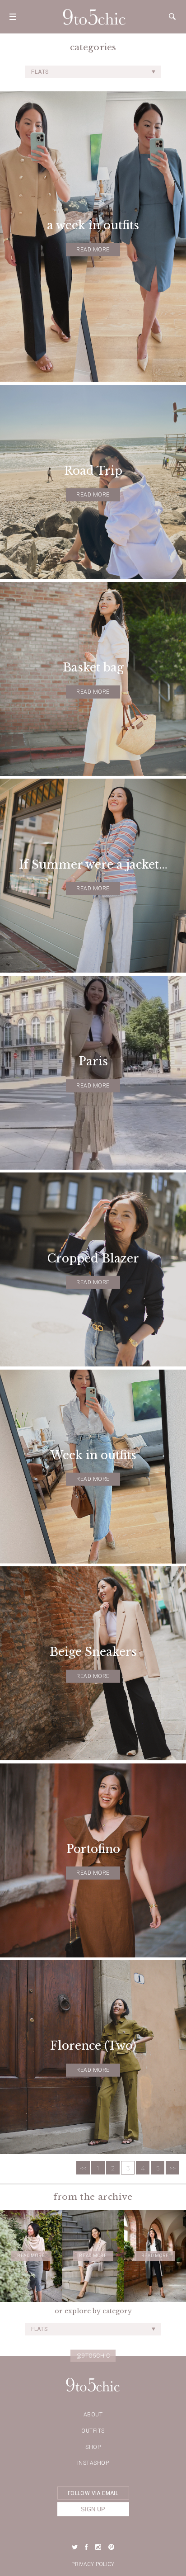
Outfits (93, 2431)
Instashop (93, 2463)
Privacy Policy (93, 2564)
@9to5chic (93, 2356)
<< (83, 2168)
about (93, 2415)
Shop (93, 2447)
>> (172, 2168)
